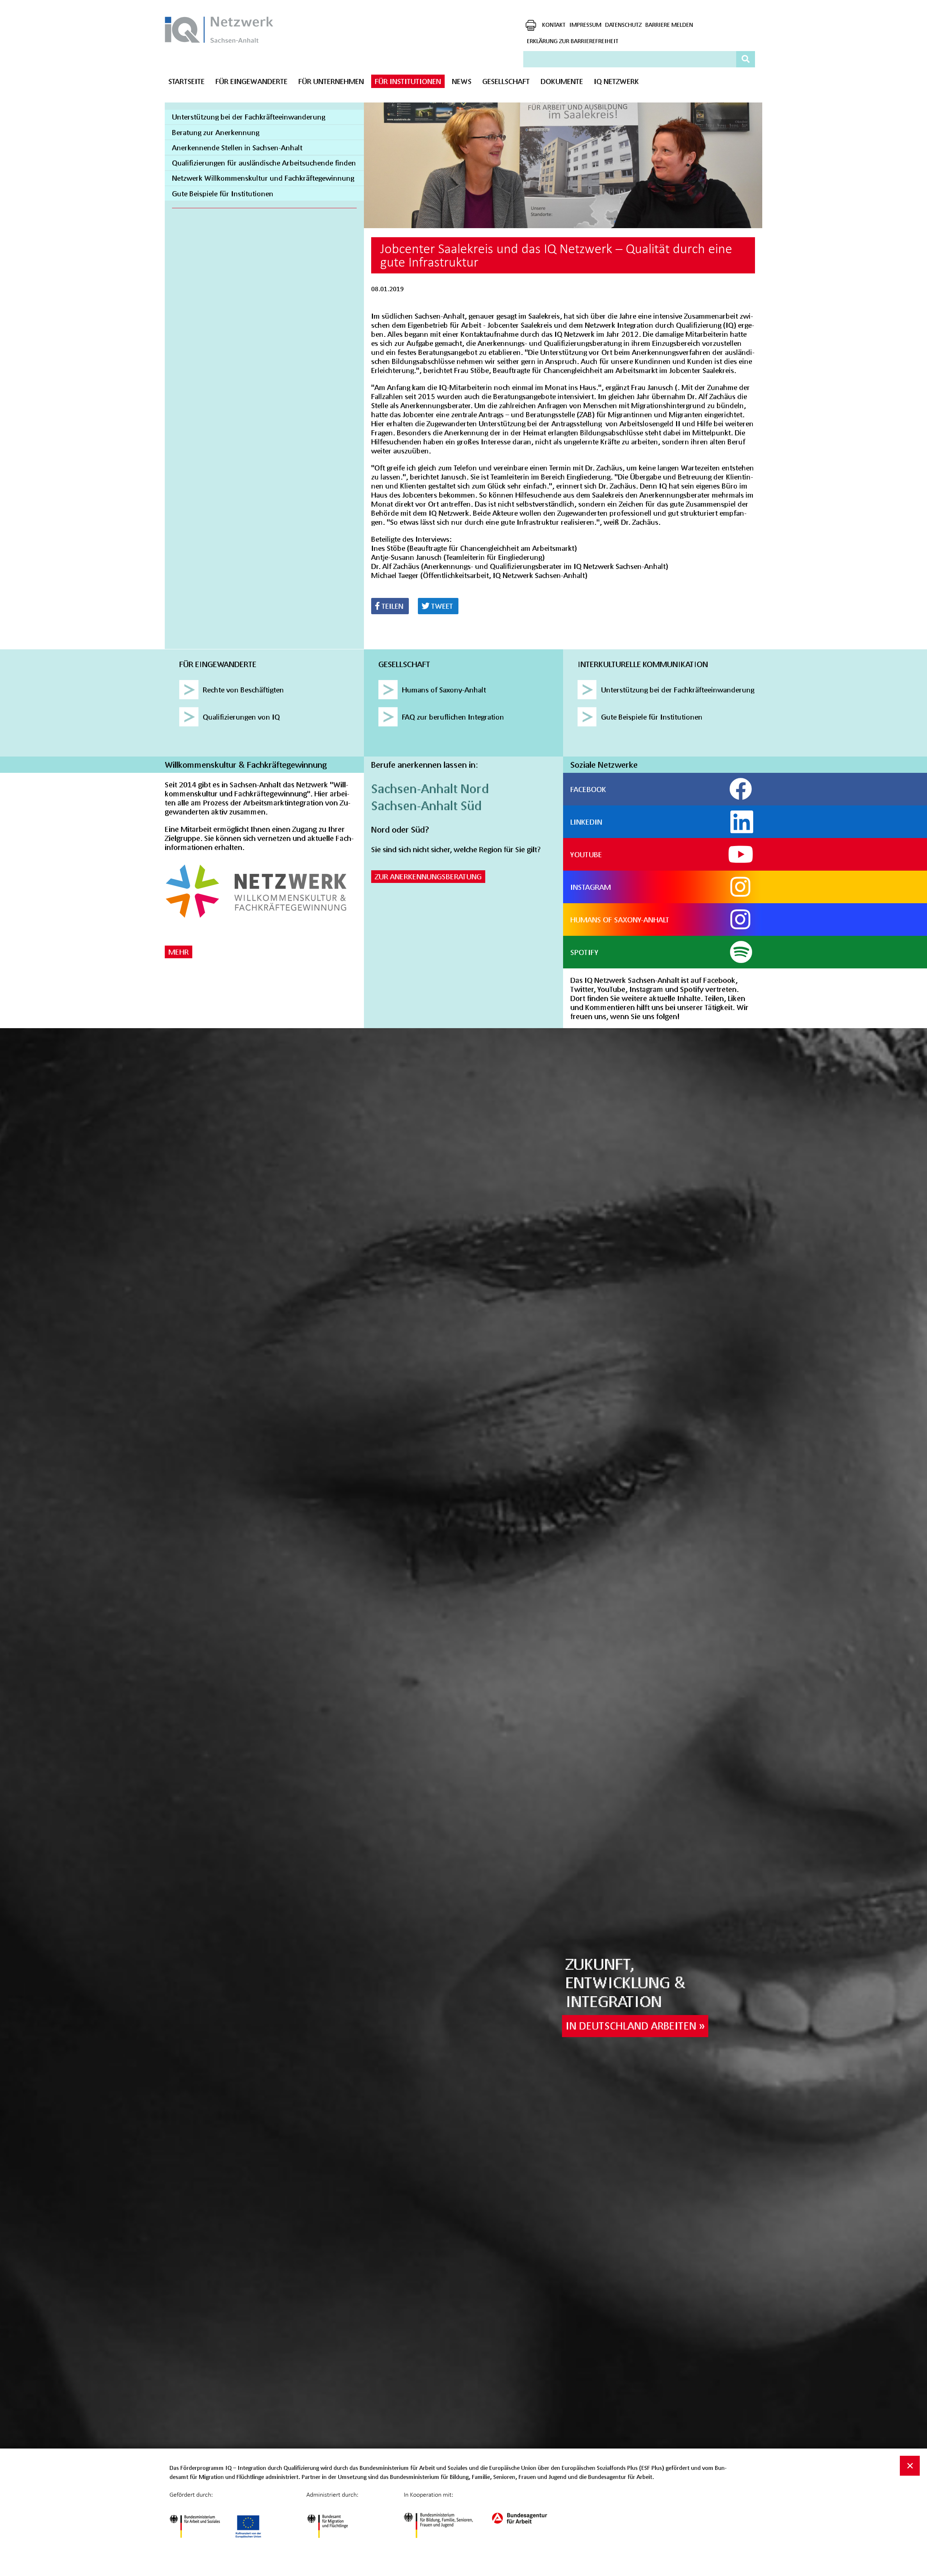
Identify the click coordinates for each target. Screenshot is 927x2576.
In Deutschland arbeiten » (635, 2026)
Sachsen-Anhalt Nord (430, 788)
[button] (390, 606)
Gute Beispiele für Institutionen (223, 194)
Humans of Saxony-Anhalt (620, 920)
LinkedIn (586, 822)
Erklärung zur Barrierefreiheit (573, 41)
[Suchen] (746, 59)
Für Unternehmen (331, 81)
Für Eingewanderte (251, 81)
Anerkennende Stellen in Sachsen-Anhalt (237, 148)
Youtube (586, 854)
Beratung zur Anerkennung (216, 132)
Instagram (591, 887)
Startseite (186, 81)
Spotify (584, 952)
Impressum (585, 24)
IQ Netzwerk (616, 81)
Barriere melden (669, 24)
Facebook (588, 789)
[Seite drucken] (531, 25)
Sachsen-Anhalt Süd (426, 805)
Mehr (179, 952)
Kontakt (554, 24)
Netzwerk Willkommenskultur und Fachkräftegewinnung (263, 178)
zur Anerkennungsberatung (428, 876)
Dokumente (562, 81)
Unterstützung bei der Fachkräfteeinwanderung (249, 117)
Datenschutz (623, 24)
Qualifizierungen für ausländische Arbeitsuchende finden (264, 163)
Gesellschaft (506, 81)
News (462, 81)
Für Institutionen (408, 81)
